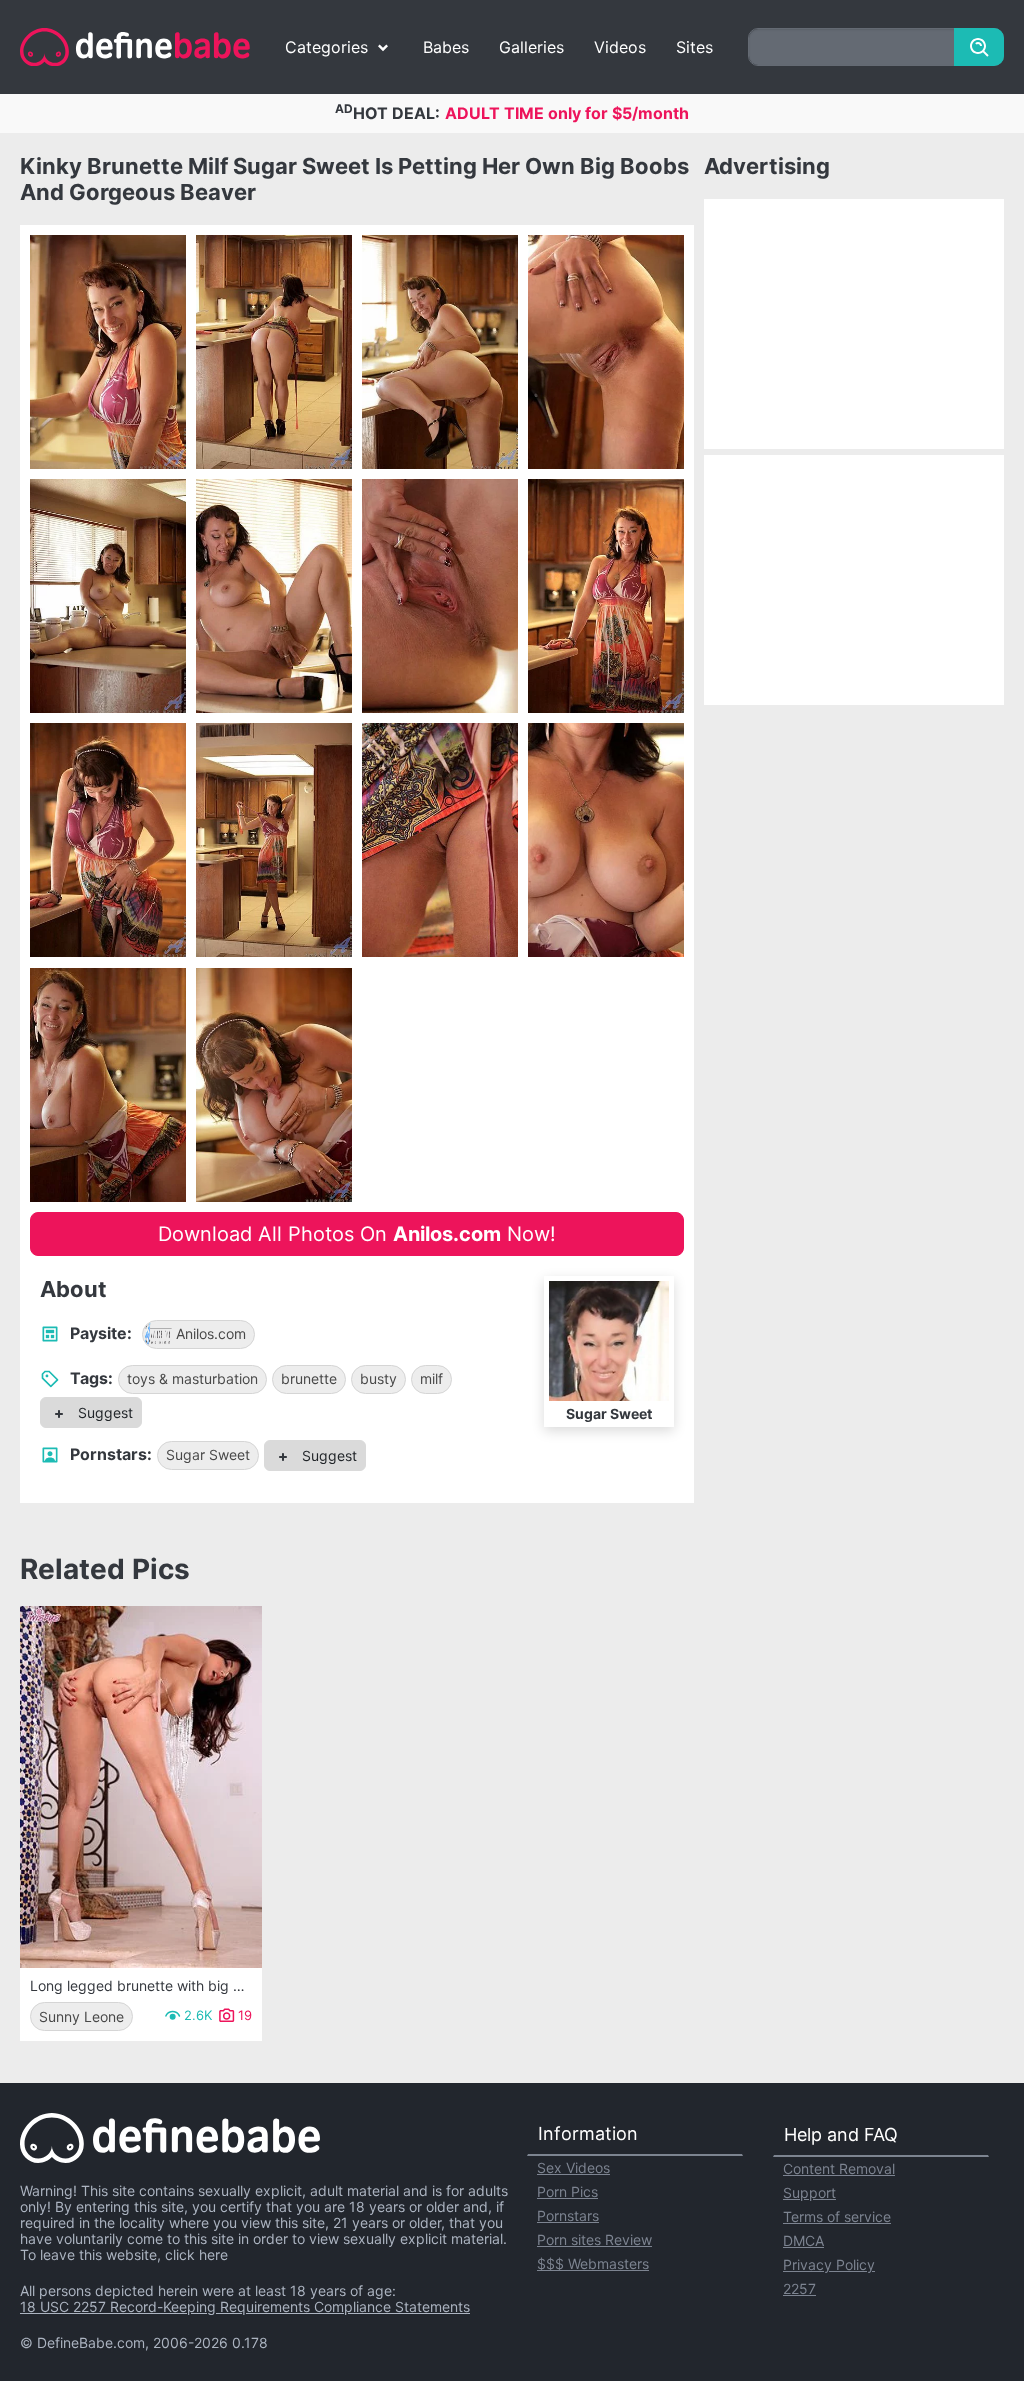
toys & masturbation (192, 1378)
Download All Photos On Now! (357, 1234)
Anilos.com (211, 1333)
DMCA (803, 2240)
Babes (446, 47)
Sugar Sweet (208, 1454)
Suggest (103, 1412)
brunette (309, 1378)
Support (809, 2192)
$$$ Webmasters (593, 2263)
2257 (799, 2288)
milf (431, 1378)
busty (378, 1378)
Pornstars (568, 2215)
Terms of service (837, 2216)
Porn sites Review (594, 2239)
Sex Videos (573, 2167)
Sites (694, 47)
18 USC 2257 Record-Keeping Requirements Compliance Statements (245, 2306)
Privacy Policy (829, 2264)
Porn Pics (567, 2191)
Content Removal (839, 2168)
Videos (620, 47)
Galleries (531, 47)
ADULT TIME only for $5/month (567, 113)
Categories (326, 47)
